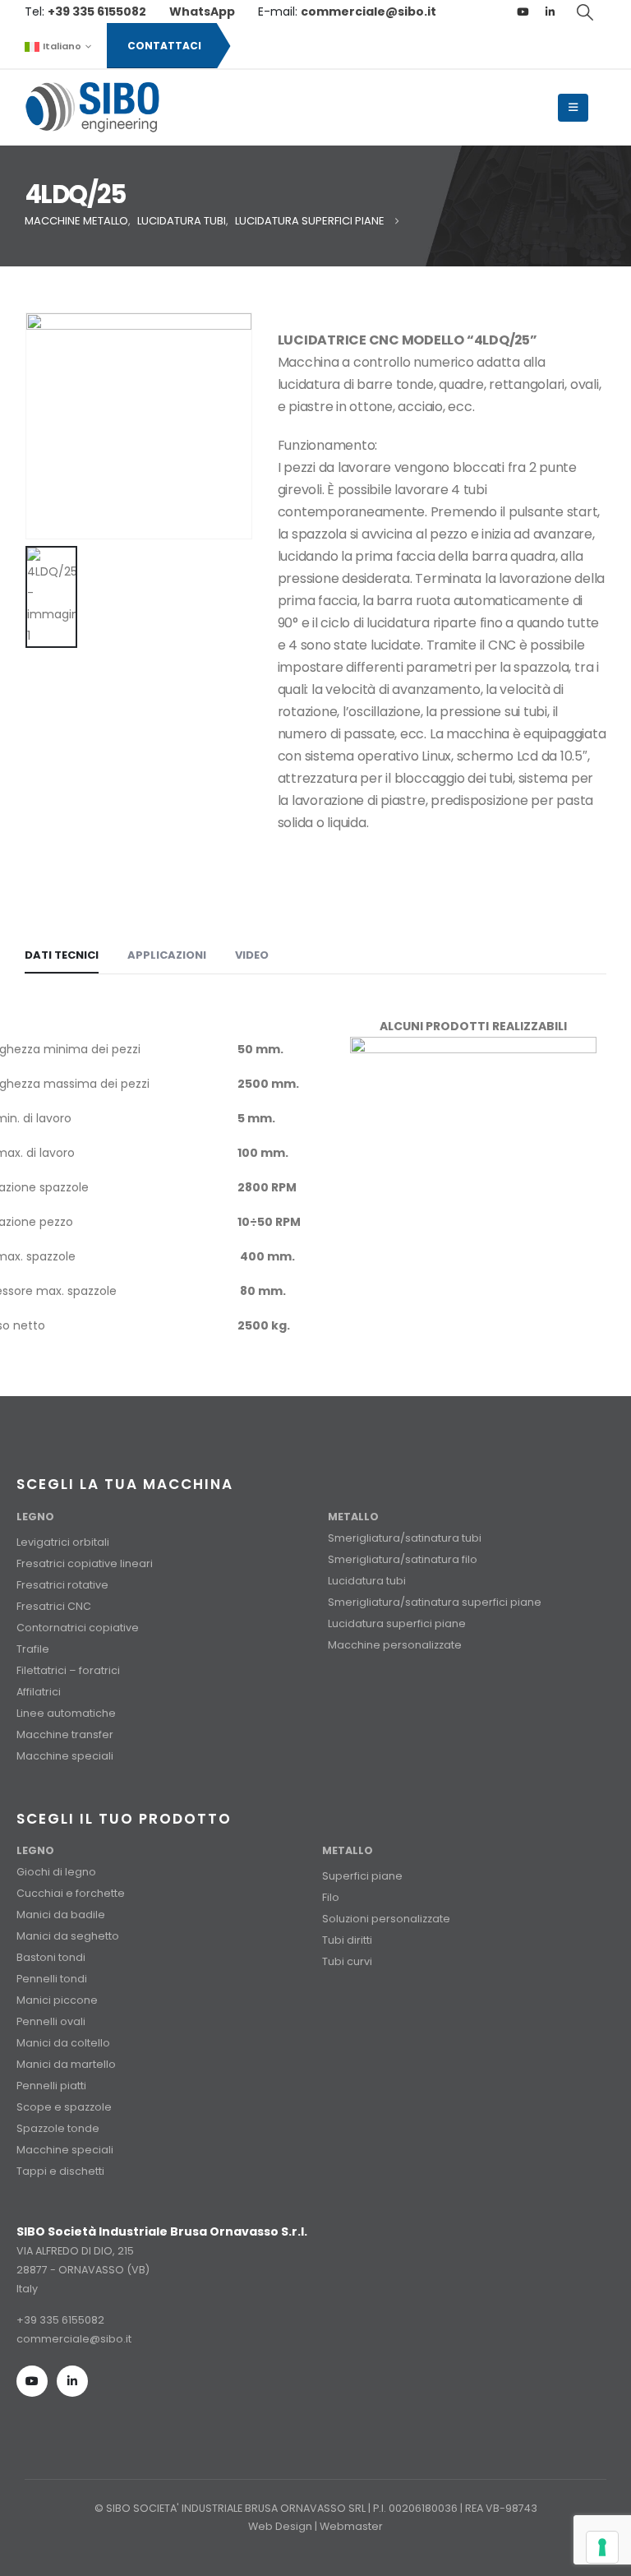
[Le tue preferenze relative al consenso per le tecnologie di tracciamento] (602, 2547)
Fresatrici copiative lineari (85, 1563)
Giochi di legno (56, 1872)
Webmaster (351, 2526)
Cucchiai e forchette (71, 1893)
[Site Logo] (92, 108)
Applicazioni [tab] (167, 955)
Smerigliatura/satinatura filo (403, 1559)
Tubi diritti (347, 1940)
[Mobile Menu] (573, 108)
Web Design (280, 2526)
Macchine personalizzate (395, 1645)
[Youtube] (523, 12)
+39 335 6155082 (60, 2320)
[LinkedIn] (550, 12)
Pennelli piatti (51, 2086)
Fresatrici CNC (54, 1606)
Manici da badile (61, 1915)
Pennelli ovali (51, 2021)
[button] (586, 12)
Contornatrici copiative (78, 1628)
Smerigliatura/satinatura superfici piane (435, 1602)
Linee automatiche (66, 1713)
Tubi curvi (347, 1961)
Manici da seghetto (68, 1936)
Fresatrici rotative (62, 1585)
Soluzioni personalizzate (386, 1919)
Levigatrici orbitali (63, 1542)
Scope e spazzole (64, 2107)
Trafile (33, 1649)
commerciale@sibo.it (74, 2339)
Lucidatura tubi (367, 1581)
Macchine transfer (65, 1734)
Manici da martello (66, 2064)
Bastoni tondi (51, 1957)
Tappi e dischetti (60, 2171)
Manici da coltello (63, 2043)
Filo (331, 1897)
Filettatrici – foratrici (68, 1670)
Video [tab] (252, 955)
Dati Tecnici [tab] (62, 955)
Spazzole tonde (58, 2128)
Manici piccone (57, 2000)
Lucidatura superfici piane (397, 1623)
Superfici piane (362, 1876)
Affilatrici (39, 1692)
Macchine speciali (65, 1756)
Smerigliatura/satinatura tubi (405, 1538)
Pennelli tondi (52, 1979)
